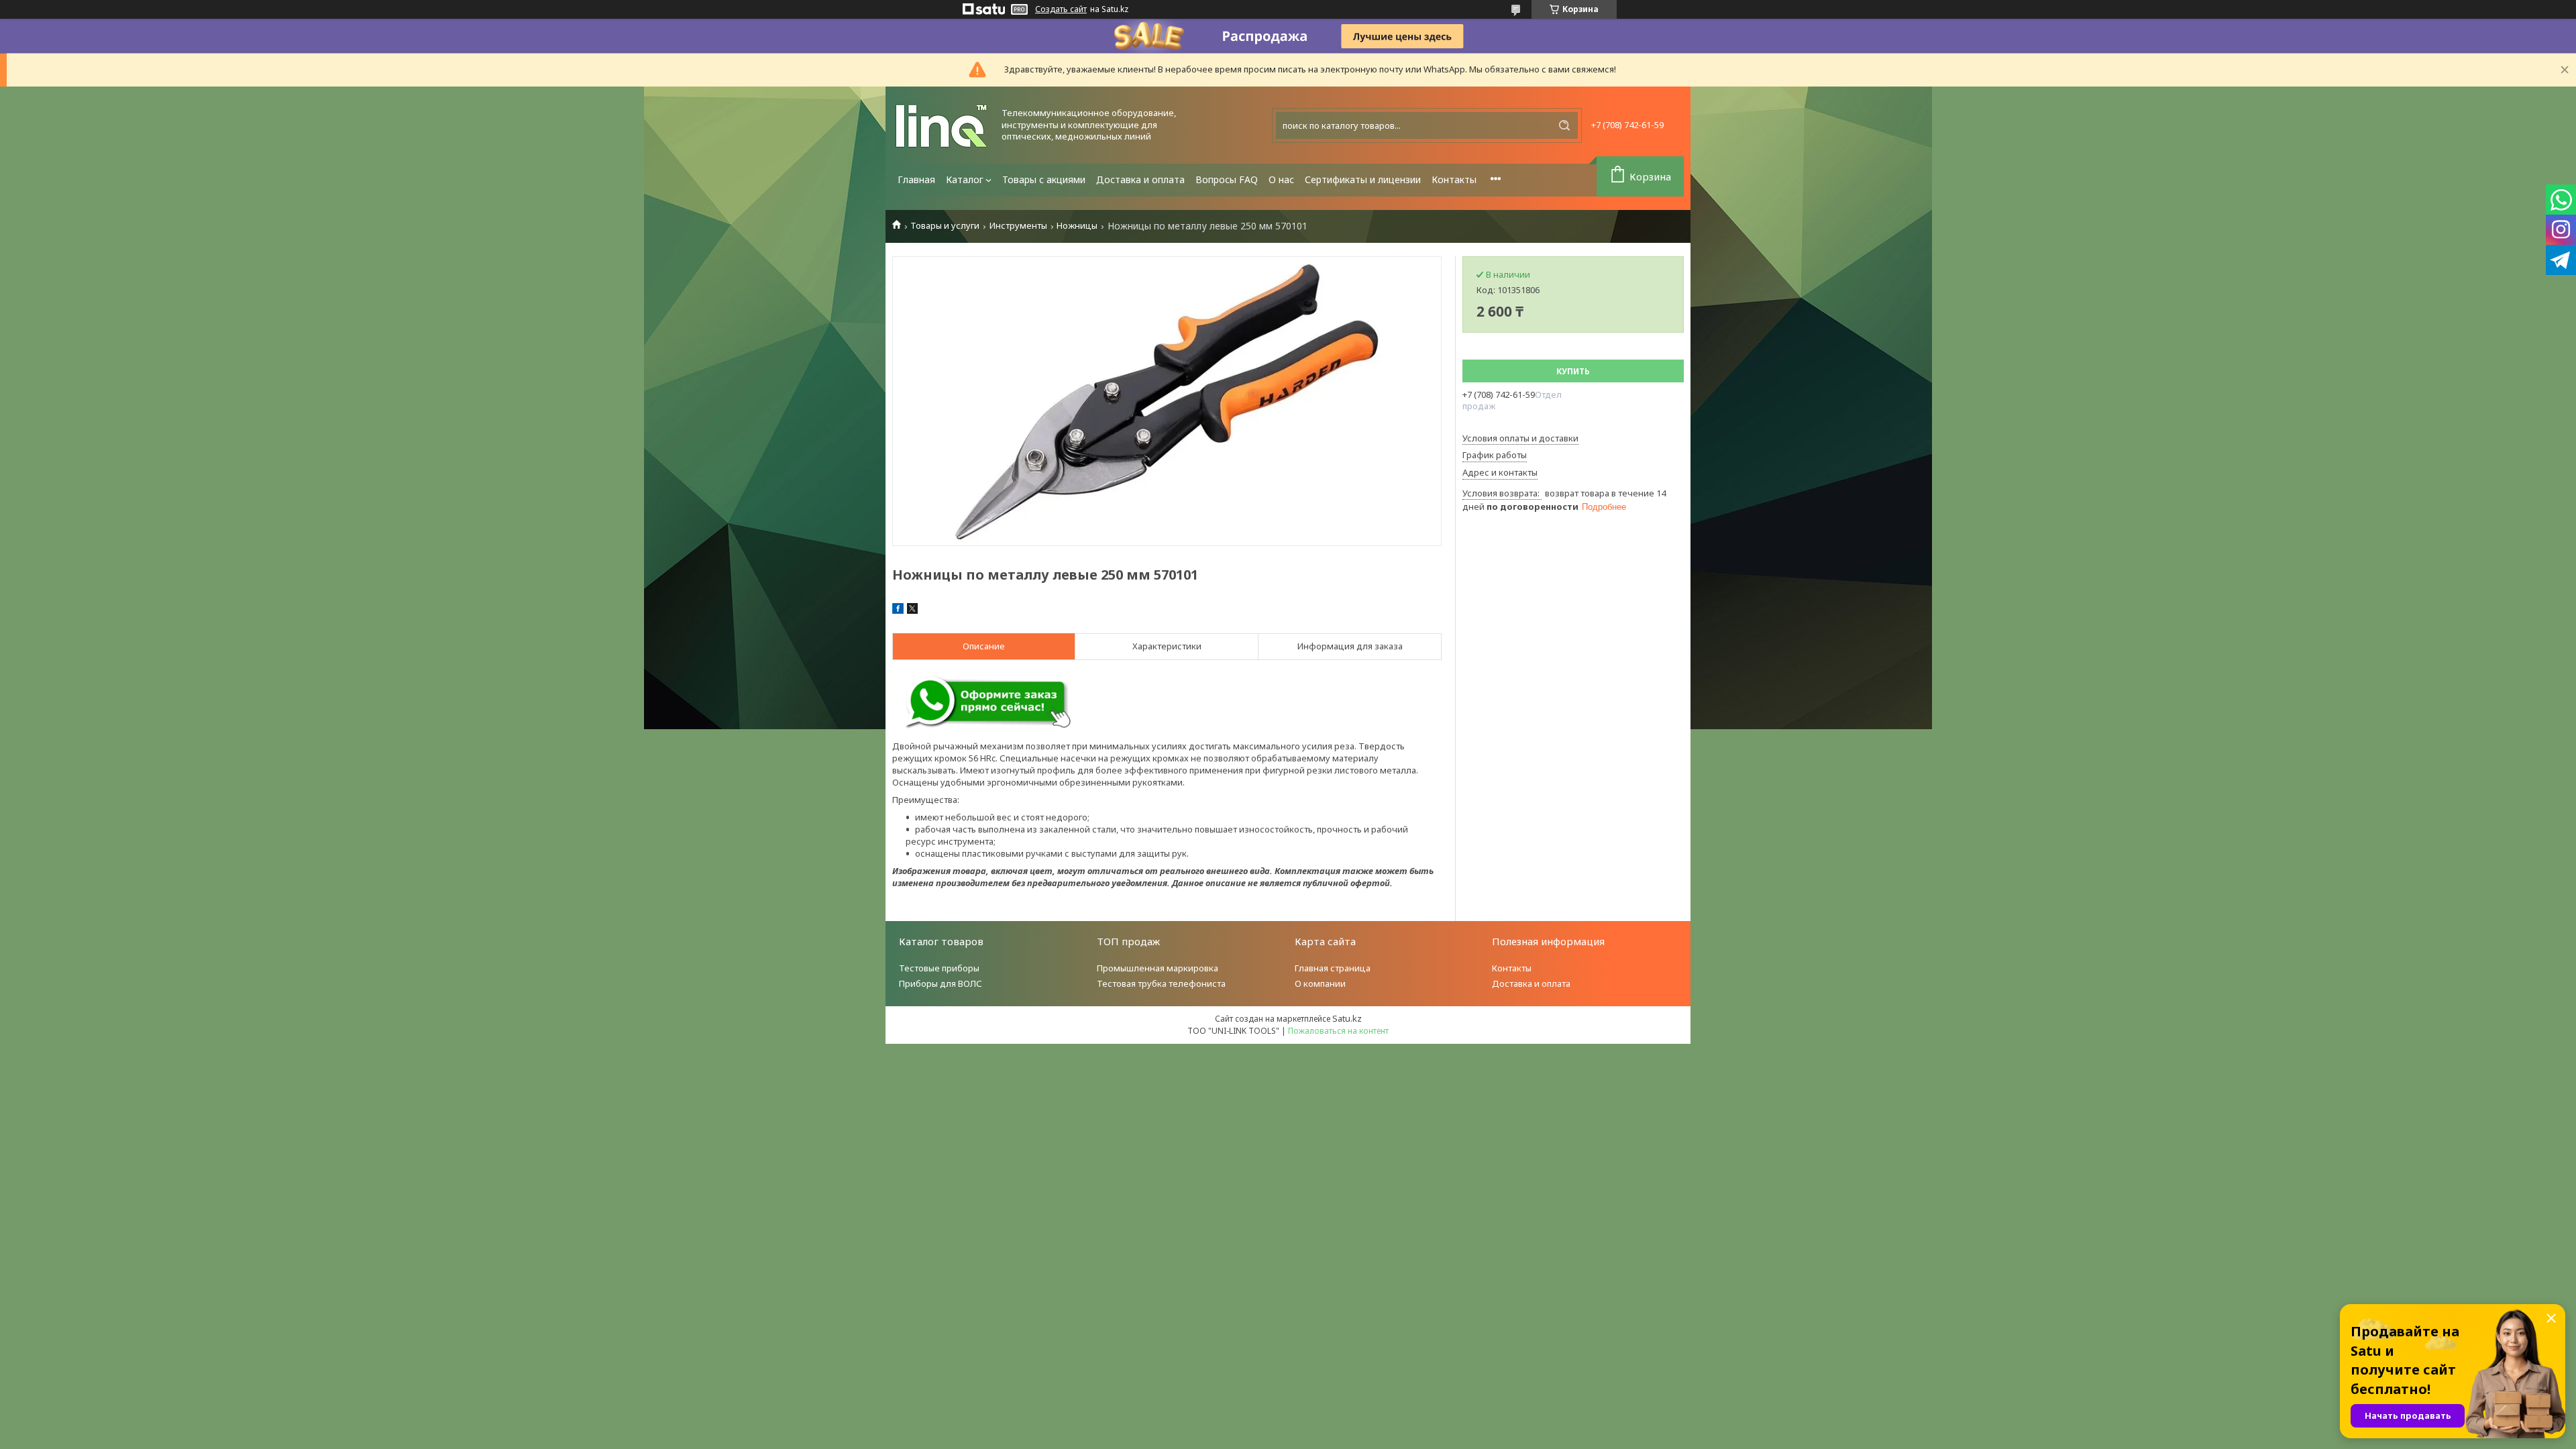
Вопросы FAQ (1227, 179)
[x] (912, 610)
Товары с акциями (1044, 179)
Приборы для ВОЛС (941, 983)
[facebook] (898, 610)
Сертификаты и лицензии (1363, 179)
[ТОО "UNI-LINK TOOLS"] (943, 125)
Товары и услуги (945, 226)
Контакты (1454, 179)
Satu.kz (1347, 1018)
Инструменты (1018, 226)
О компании (1320, 983)
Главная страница (1333, 968)
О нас (1281, 179)
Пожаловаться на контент (1338, 1031)
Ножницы (1077, 226)
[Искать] (1564, 125)
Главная (916, 179)
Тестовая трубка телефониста (1161, 983)
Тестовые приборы (939, 968)
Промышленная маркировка (1158, 968)
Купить (1573, 371)
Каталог (965, 179)
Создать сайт (1061, 9)
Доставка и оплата (1140, 179)
